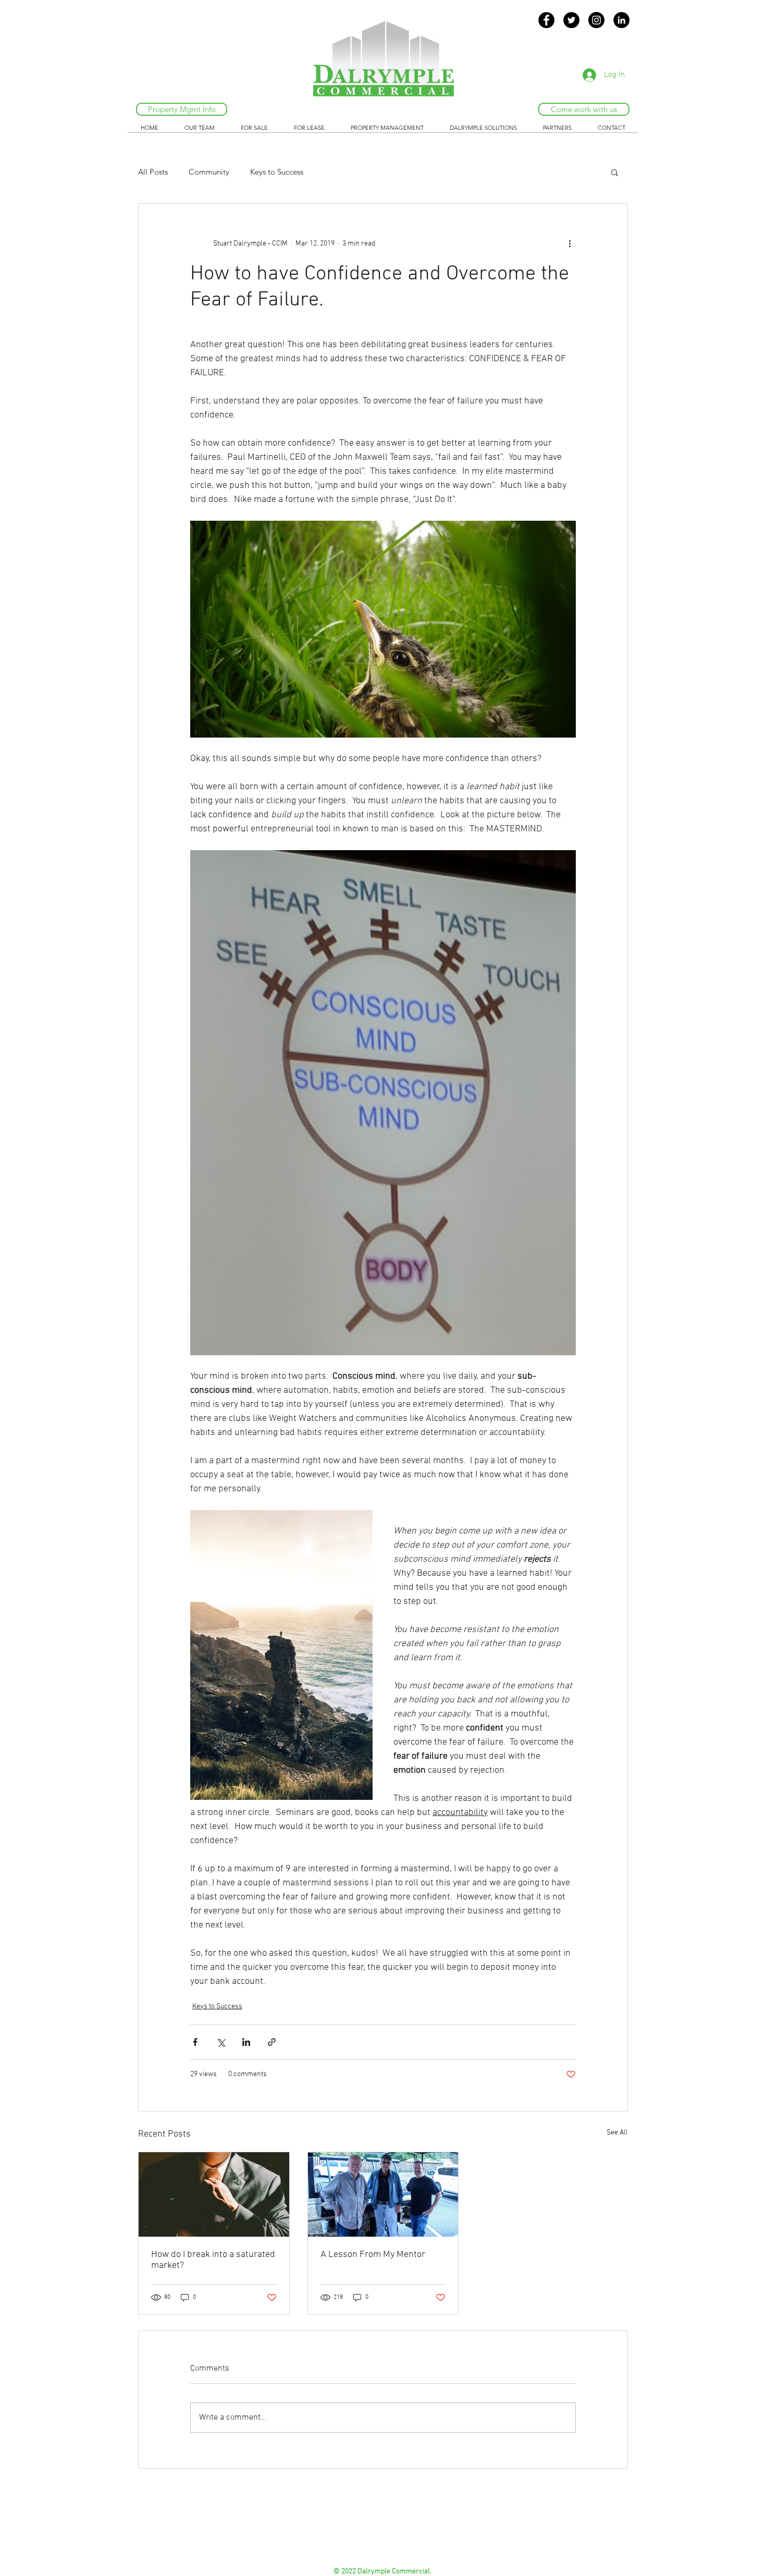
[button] (615, 172)
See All (617, 2133)
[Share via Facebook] (195, 2042)
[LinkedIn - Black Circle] (621, 20)
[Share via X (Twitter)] (221, 2042)
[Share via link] (272, 2042)
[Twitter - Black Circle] (571, 20)
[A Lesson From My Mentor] (383, 2194)
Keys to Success (277, 172)
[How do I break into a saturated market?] (214, 2194)
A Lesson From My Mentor (373, 2255)
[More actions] (570, 243)
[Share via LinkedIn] (246, 2042)
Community (209, 172)
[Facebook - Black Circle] (546, 20)
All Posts (153, 172)
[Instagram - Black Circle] (596, 20)
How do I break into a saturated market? (213, 2260)
